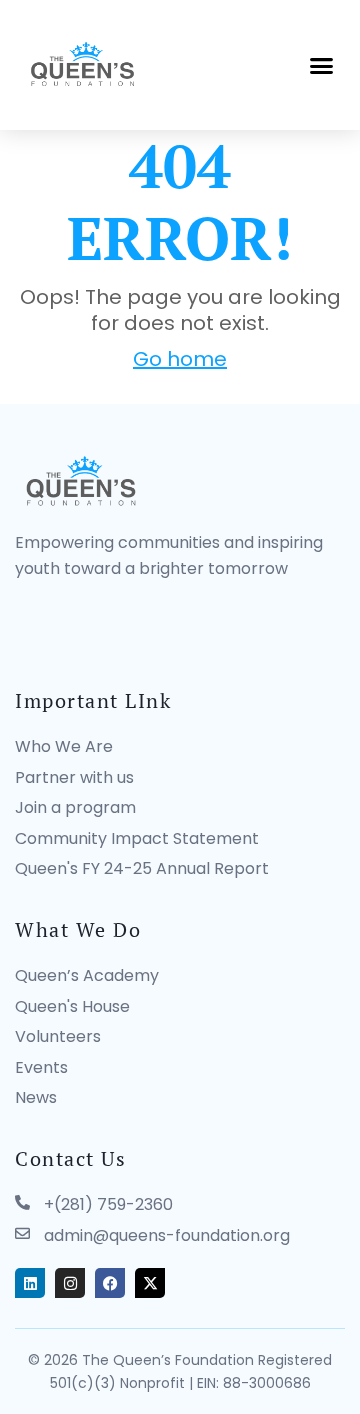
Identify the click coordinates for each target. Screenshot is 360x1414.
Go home (180, 359)
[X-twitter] (150, 1283)
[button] (322, 65)
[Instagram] (70, 1283)
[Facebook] (110, 1283)
